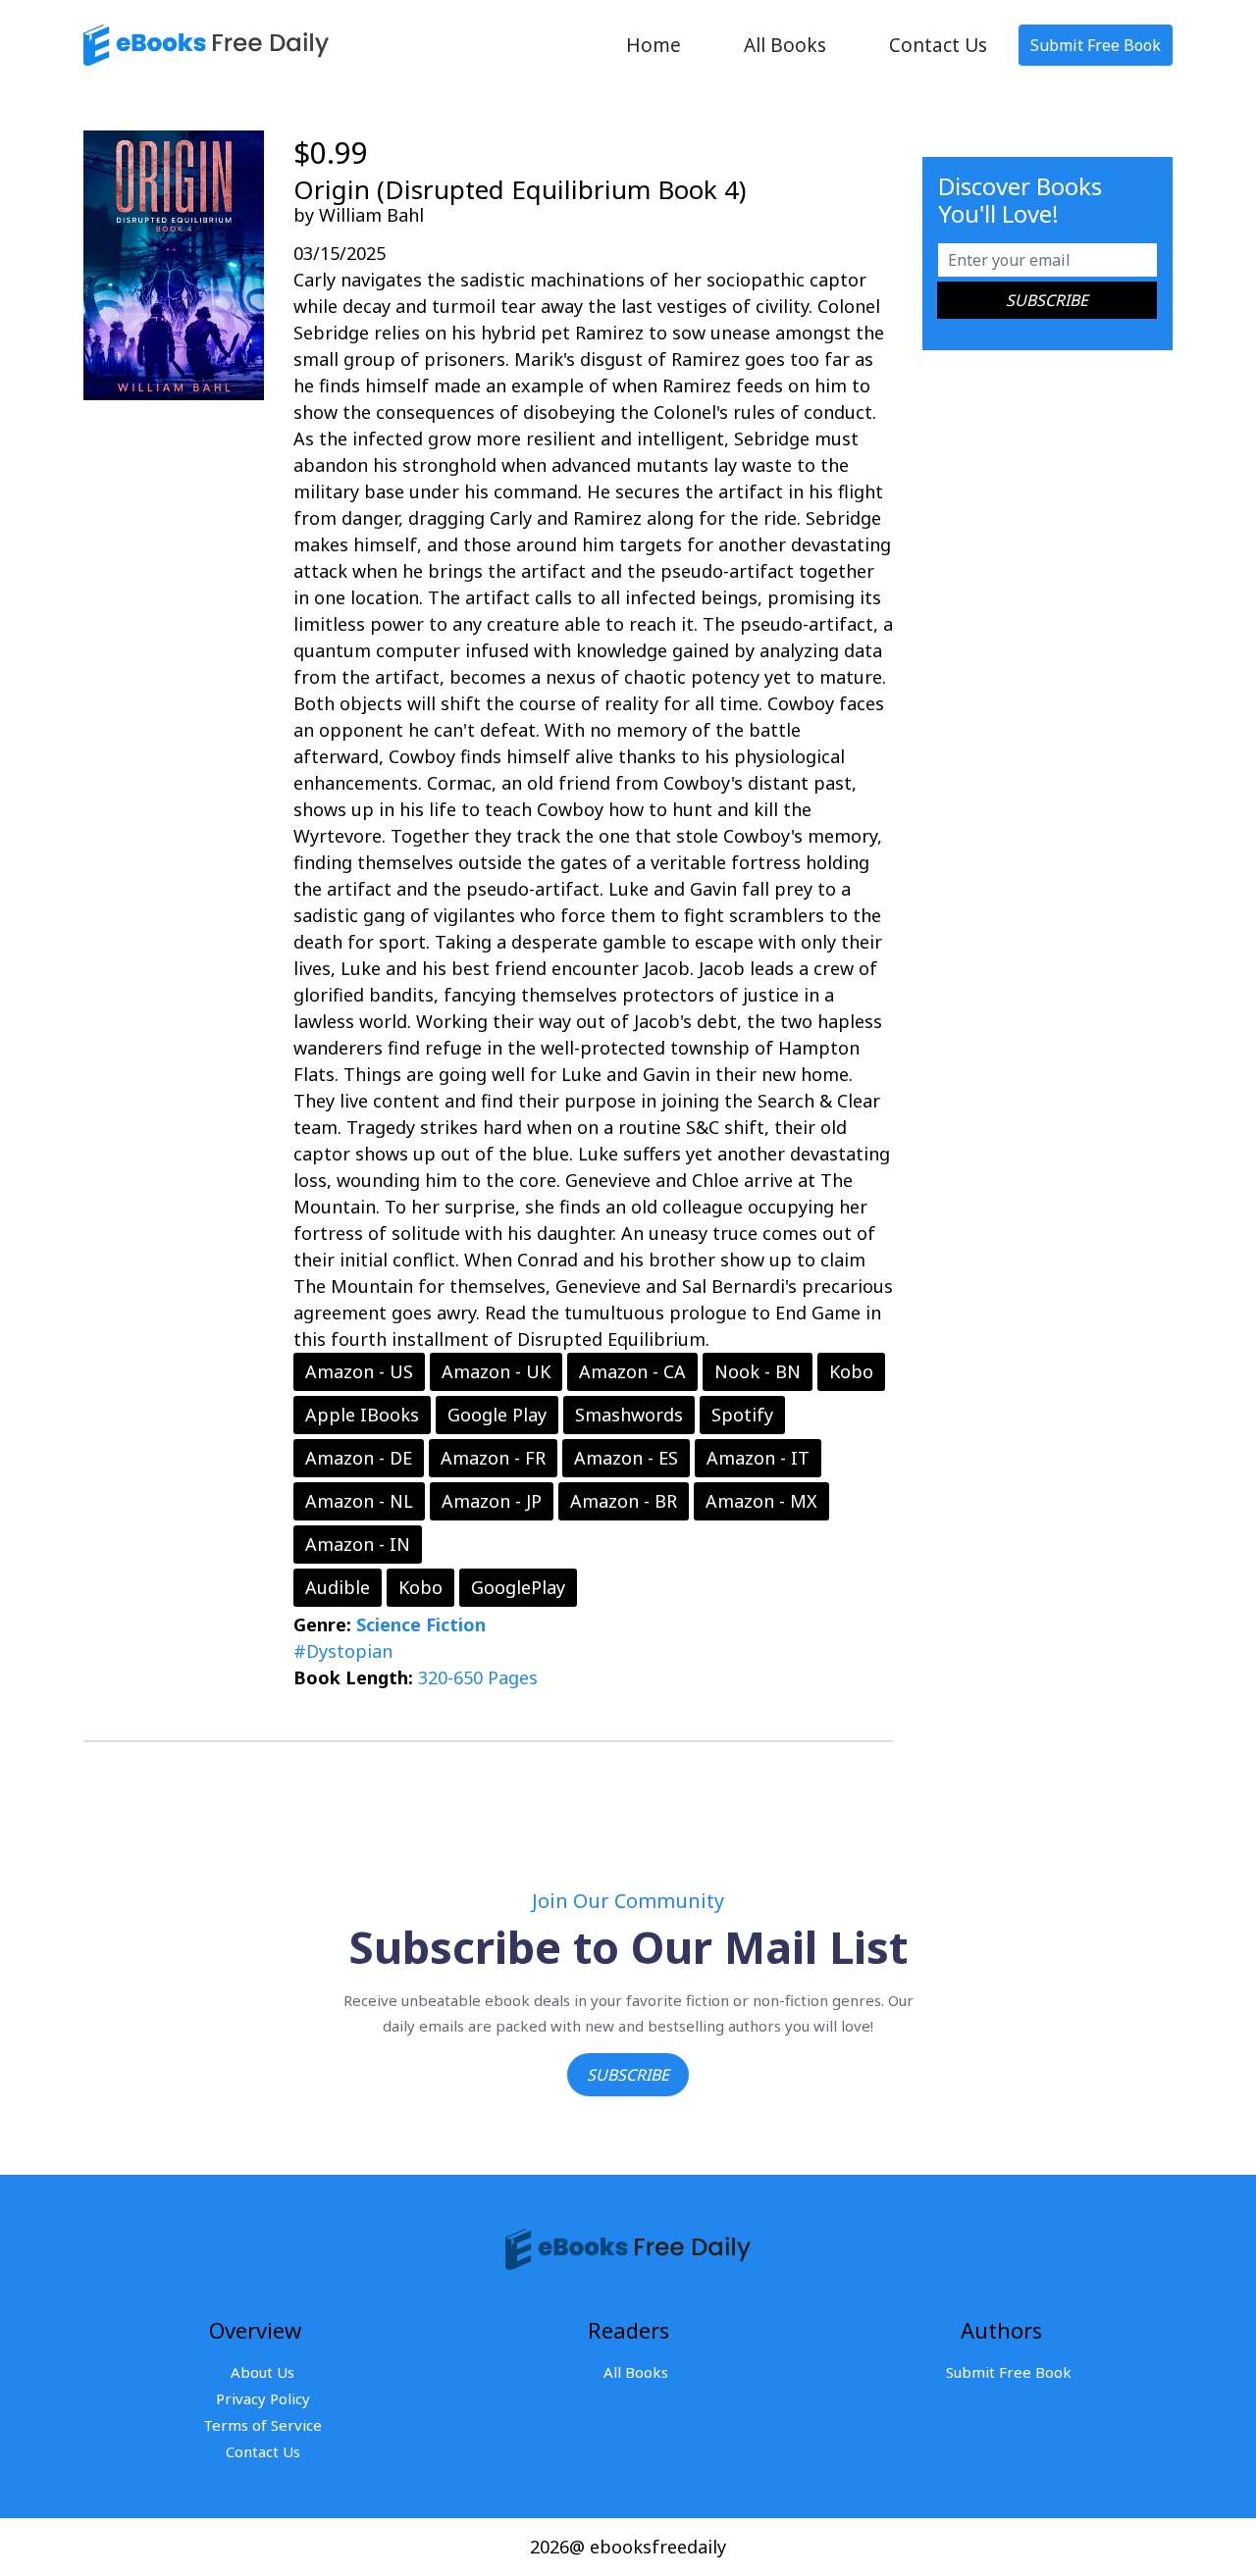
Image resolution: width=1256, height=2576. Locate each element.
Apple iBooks (362, 1415)
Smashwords (629, 1415)
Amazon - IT (758, 1458)
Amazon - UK (496, 1371)
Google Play (497, 1415)
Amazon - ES (626, 1458)
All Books (785, 45)
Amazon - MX (761, 1501)
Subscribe (628, 2075)
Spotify (742, 1415)
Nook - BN (758, 1371)
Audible (338, 1587)
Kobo (851, 1371)
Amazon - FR (493, 1458)
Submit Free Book (1096, 45)
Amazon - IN (358, 1544)
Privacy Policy (263, 2398)
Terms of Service (262, 2425)
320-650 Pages (478, 1677)
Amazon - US (359, 1371)
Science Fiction (421, 1624)
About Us (262, 2372)
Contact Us (938, 45)
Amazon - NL (359, 1501)
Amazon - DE (359, 1458)
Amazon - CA (632, 1371)
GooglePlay (518, 1587)
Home (654, 45)
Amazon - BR (624, 1501)
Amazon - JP (492, 1501)
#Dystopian (343, 1651)
